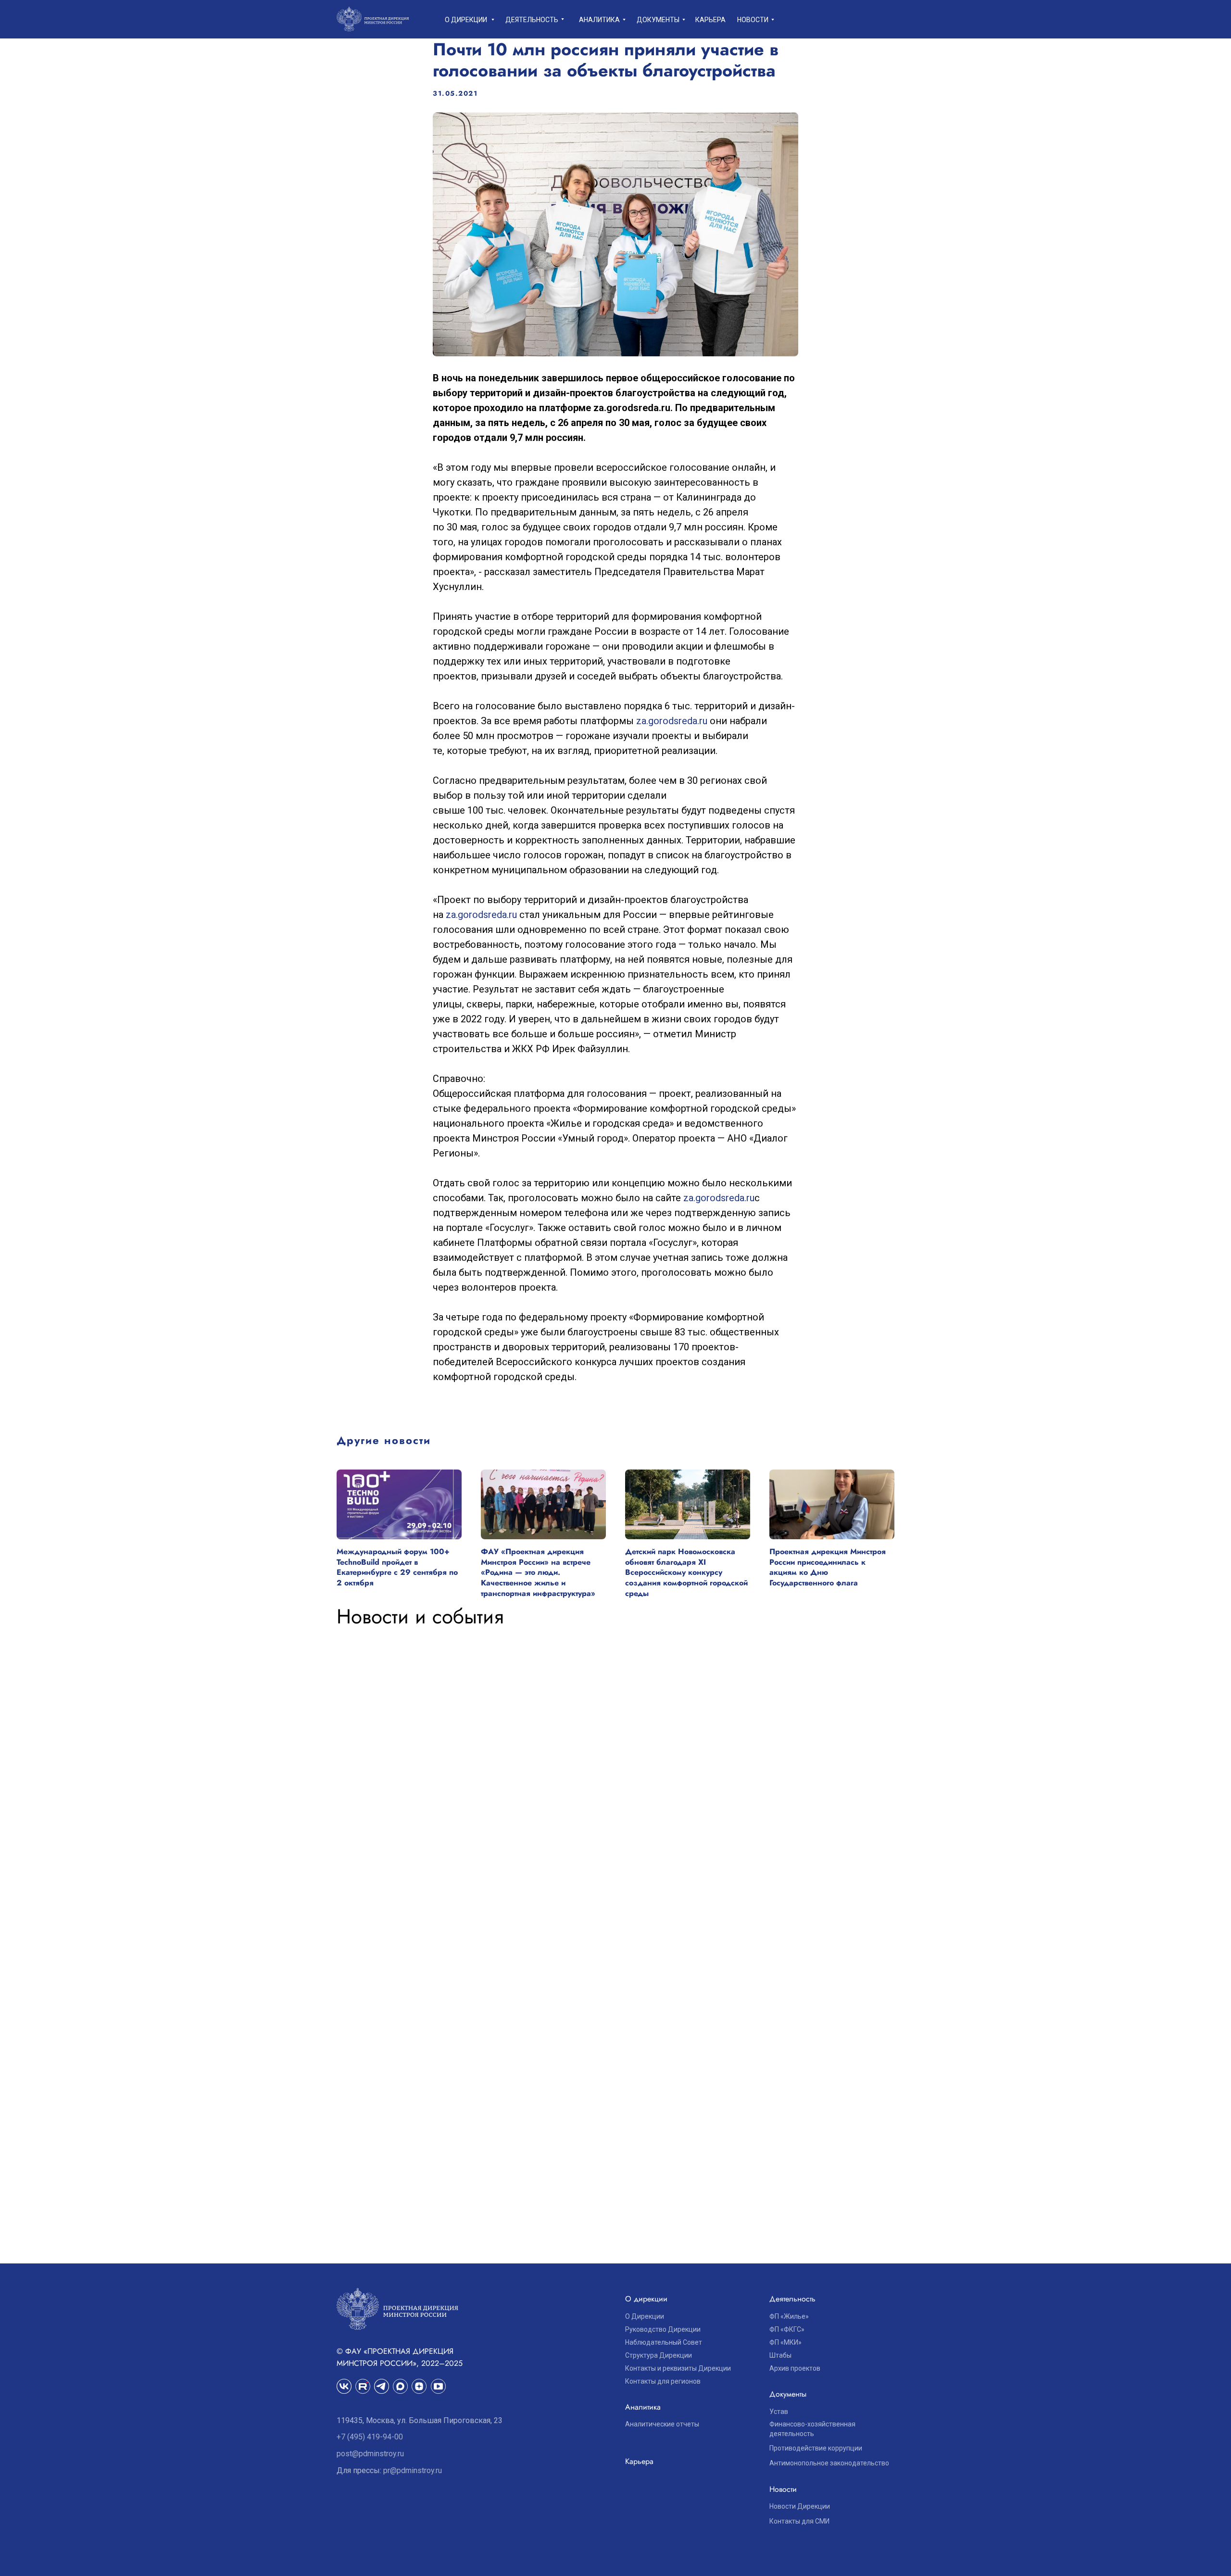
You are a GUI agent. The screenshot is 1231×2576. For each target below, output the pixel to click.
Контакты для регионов (663, 2381)
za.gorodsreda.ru (672, 721)
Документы (658, 20)
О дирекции (466, 20)
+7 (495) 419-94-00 (370, 2437)
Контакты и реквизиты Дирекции (678, 2368)
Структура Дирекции (659, 2355)
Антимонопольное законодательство (829, 2463)
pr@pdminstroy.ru (413, 2470)
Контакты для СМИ (799, 2521)
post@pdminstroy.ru (370, 2454)
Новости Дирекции (800, 2506)
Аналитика (599, 20)
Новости (753, 20)
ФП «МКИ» (785, 2342)
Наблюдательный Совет (664, 2342)
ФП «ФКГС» (787, 2329)
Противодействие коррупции (816, 2448)
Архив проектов (795, 2368)
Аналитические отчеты (662, 2424)
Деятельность (532, 20)
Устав (779, 2412)
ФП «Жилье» (789, 2316)
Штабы (780, 2355)
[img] (363, 2386)
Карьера (710, 20)
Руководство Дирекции (663, 2329)
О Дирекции (645, 2316)
